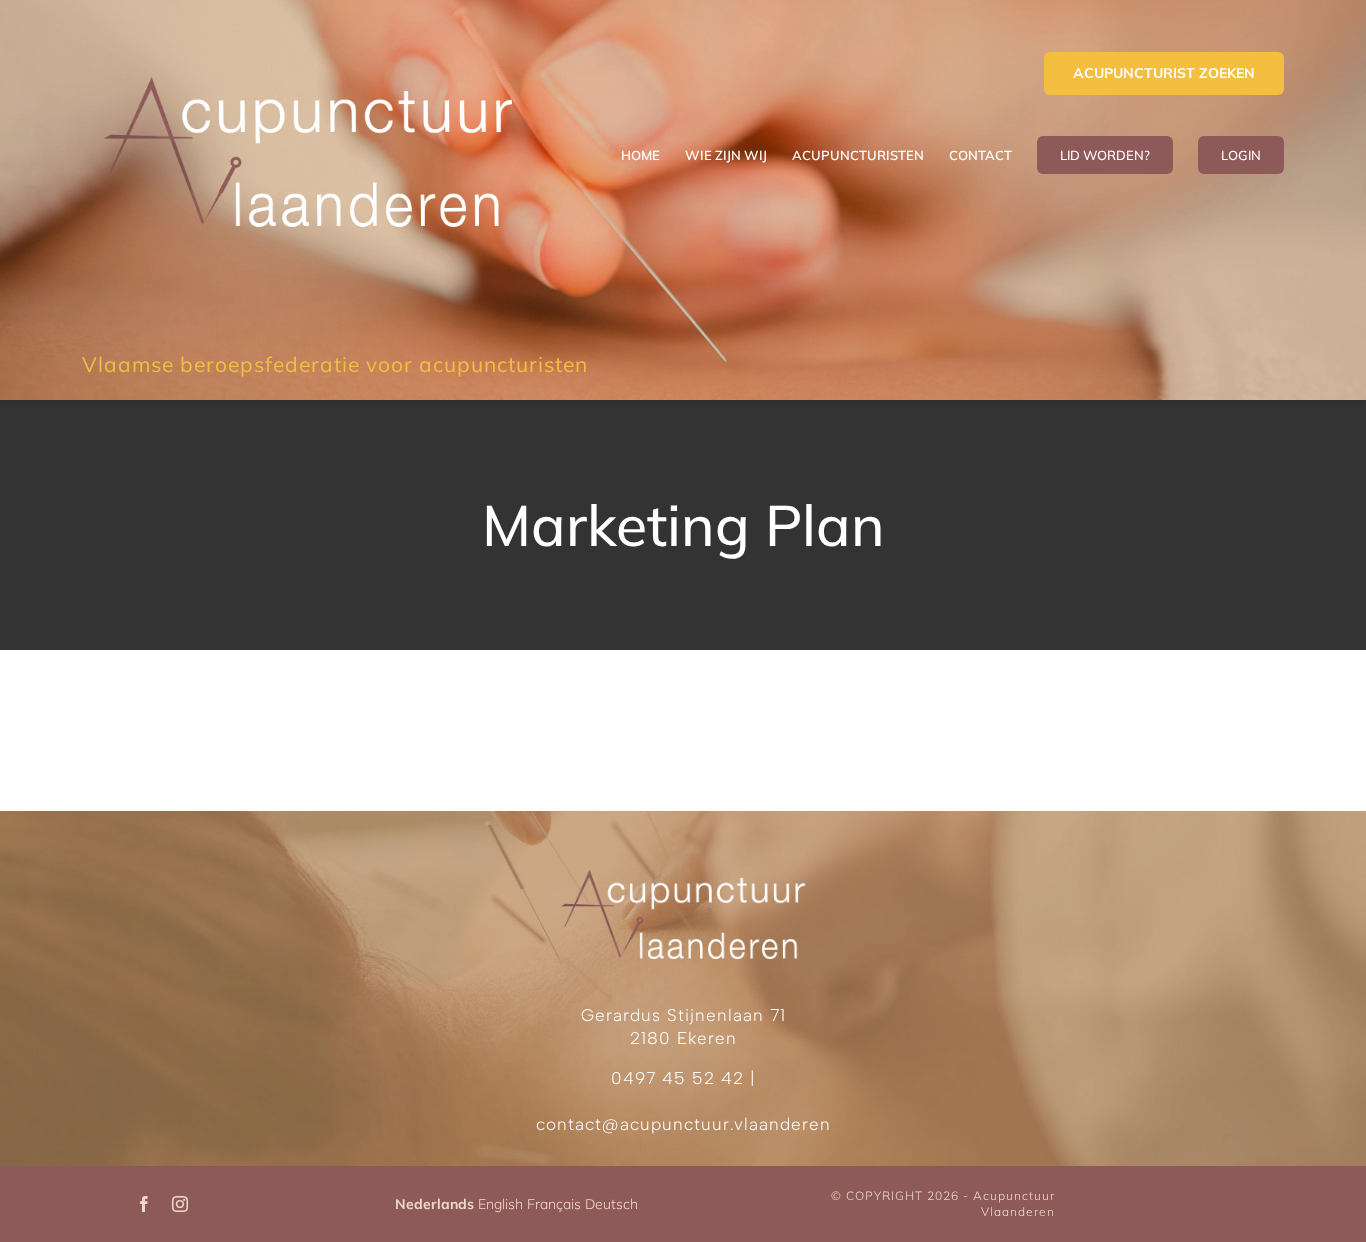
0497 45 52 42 (677, 1078)
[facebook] (144, 1204)
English (500, 1204)
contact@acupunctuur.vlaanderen (683, 1124)
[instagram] (180, 1204)
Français (554, 1204)
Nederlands (434, 1204)
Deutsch (611, 1204)
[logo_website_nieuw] (308, 54)
